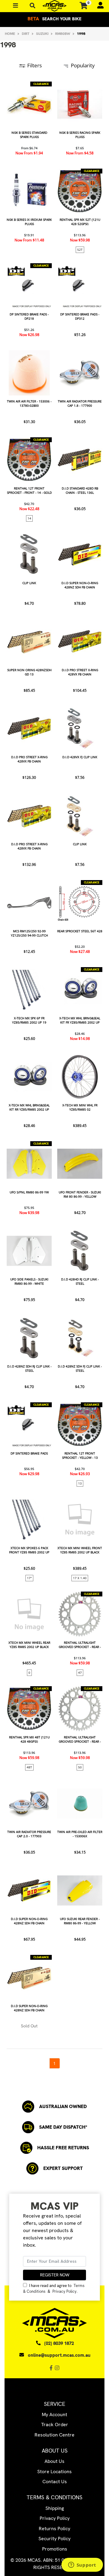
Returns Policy (54, 2529)
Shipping (55, 2508)
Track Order (55, 2425)
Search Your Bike (54, 19)
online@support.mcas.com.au (59, 2355)
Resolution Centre (54, 2435)
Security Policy (54, 2539)
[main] (54, 1075)
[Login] (98, 6)
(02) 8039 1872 (59, 2343)
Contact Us (55, 2482)
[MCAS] (54, 6)
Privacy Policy (64, 2291)
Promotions (55, 2549)
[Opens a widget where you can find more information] (82, 2565)
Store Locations (54, 2472)
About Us (54, 2461)
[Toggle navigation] (33, 6)
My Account (54, 2415)
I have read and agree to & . (54, 2288)
